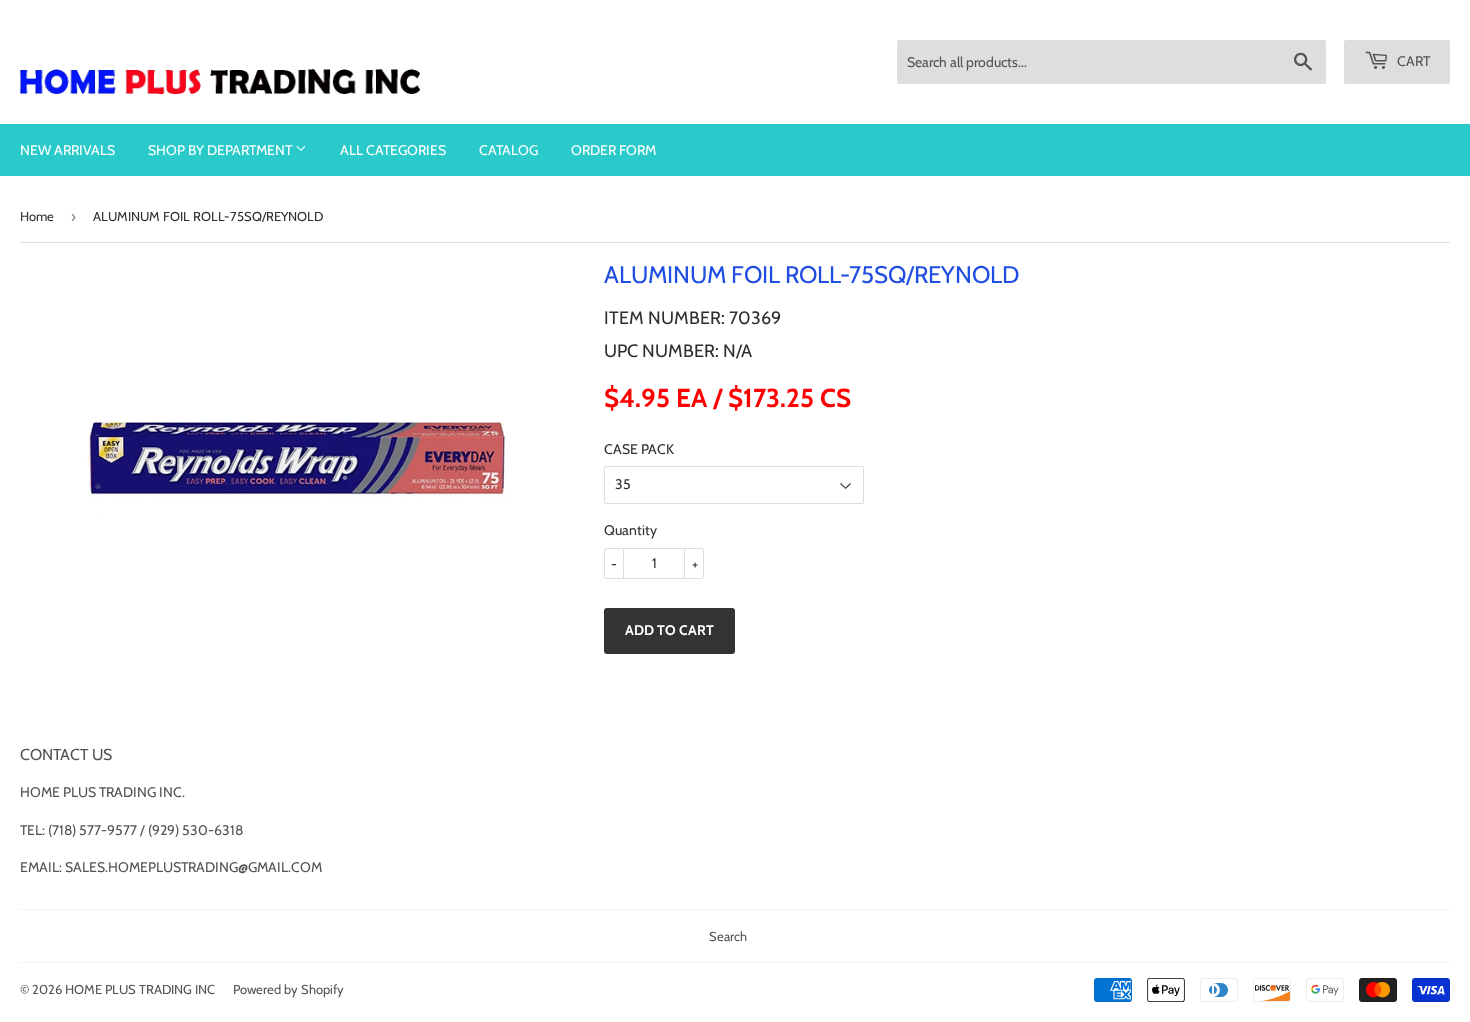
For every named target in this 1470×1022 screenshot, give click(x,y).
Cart (1412, 61)
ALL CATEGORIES (393, 150)
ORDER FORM (613, 150)
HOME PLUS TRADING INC (140, 989)
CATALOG (508, 150)
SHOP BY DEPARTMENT (221, 150)
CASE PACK (639, 449)
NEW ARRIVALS (67, 150)
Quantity (630, 530)
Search (728, 936)
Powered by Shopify (288, 989)
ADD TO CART (669, 630)
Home (37, 216)
